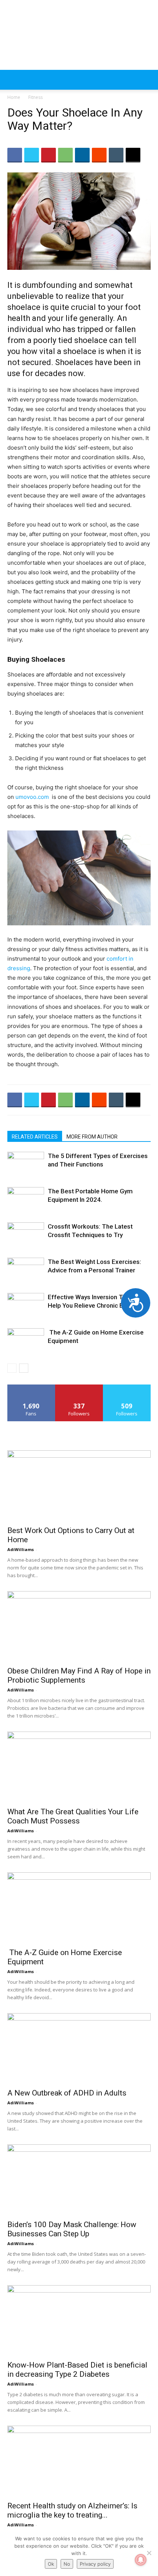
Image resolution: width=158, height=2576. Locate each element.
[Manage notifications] (141, 2560)
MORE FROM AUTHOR (92, 1137)
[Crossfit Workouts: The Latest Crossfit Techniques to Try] (26, 1235)
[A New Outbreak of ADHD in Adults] (79, 2049)
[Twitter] (32, 155)
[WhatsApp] (65, 155)
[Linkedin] (82, 155)
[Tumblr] (116, 155)
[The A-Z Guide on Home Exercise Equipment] (26, 1341)
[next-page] (24, 1368)
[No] (149, 2553)
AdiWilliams (21, 1549)
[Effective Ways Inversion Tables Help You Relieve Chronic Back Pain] (26, 1306)
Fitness (35, 97)
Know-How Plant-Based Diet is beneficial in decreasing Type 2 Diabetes (77, 2370)
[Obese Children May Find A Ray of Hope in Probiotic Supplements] (79, 1627)
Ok (51, 2564)
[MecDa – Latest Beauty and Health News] (79, 35)
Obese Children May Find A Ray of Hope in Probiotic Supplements (79, 1675)
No (67, 2564)
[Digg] (133, 155)
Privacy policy (95, 2564)
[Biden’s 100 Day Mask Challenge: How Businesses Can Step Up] (79, 2180)
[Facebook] (15, 155)
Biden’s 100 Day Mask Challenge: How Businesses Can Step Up (72, 2229)
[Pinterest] (49, 155)
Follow (79, 1387)
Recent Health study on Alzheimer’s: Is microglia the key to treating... (72, 2510)
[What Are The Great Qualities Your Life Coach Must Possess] (79, 1767)
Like (31, 1387)
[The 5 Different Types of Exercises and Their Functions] (26, 1164)
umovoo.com (32, 797)
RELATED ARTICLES (35, 1137)
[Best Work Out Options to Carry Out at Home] (79, 1486)
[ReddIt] (99, 155)
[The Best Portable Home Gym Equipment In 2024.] (26, 1200)
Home (14, 97)
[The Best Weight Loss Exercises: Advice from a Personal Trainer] (26, 1270)
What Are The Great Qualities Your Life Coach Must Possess (73, 1816)
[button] (12, 80)
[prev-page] (12, 1368)
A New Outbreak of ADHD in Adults (67, 2093)
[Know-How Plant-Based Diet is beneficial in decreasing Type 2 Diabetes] (79, 2321)
